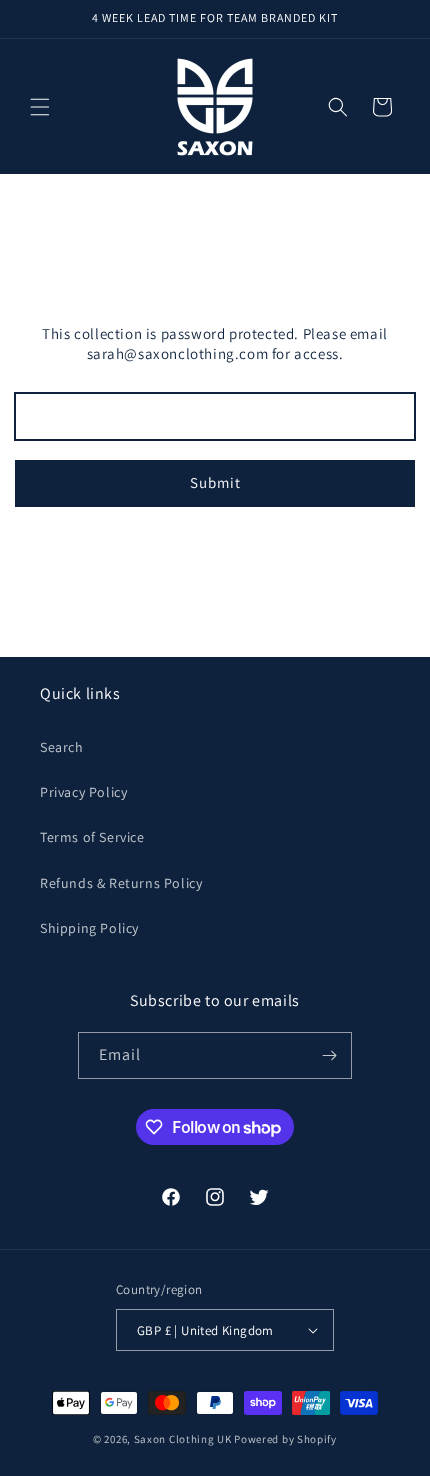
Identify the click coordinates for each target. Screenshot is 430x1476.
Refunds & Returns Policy (121, 883)
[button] (40, 107)
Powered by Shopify (285, 1439)
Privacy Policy (83, 792)
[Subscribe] (329, 1055)
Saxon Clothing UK (183, 1439)
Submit (215, 482)
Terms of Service (92, 837)
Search (62, 747)
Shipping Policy (89, 928)
